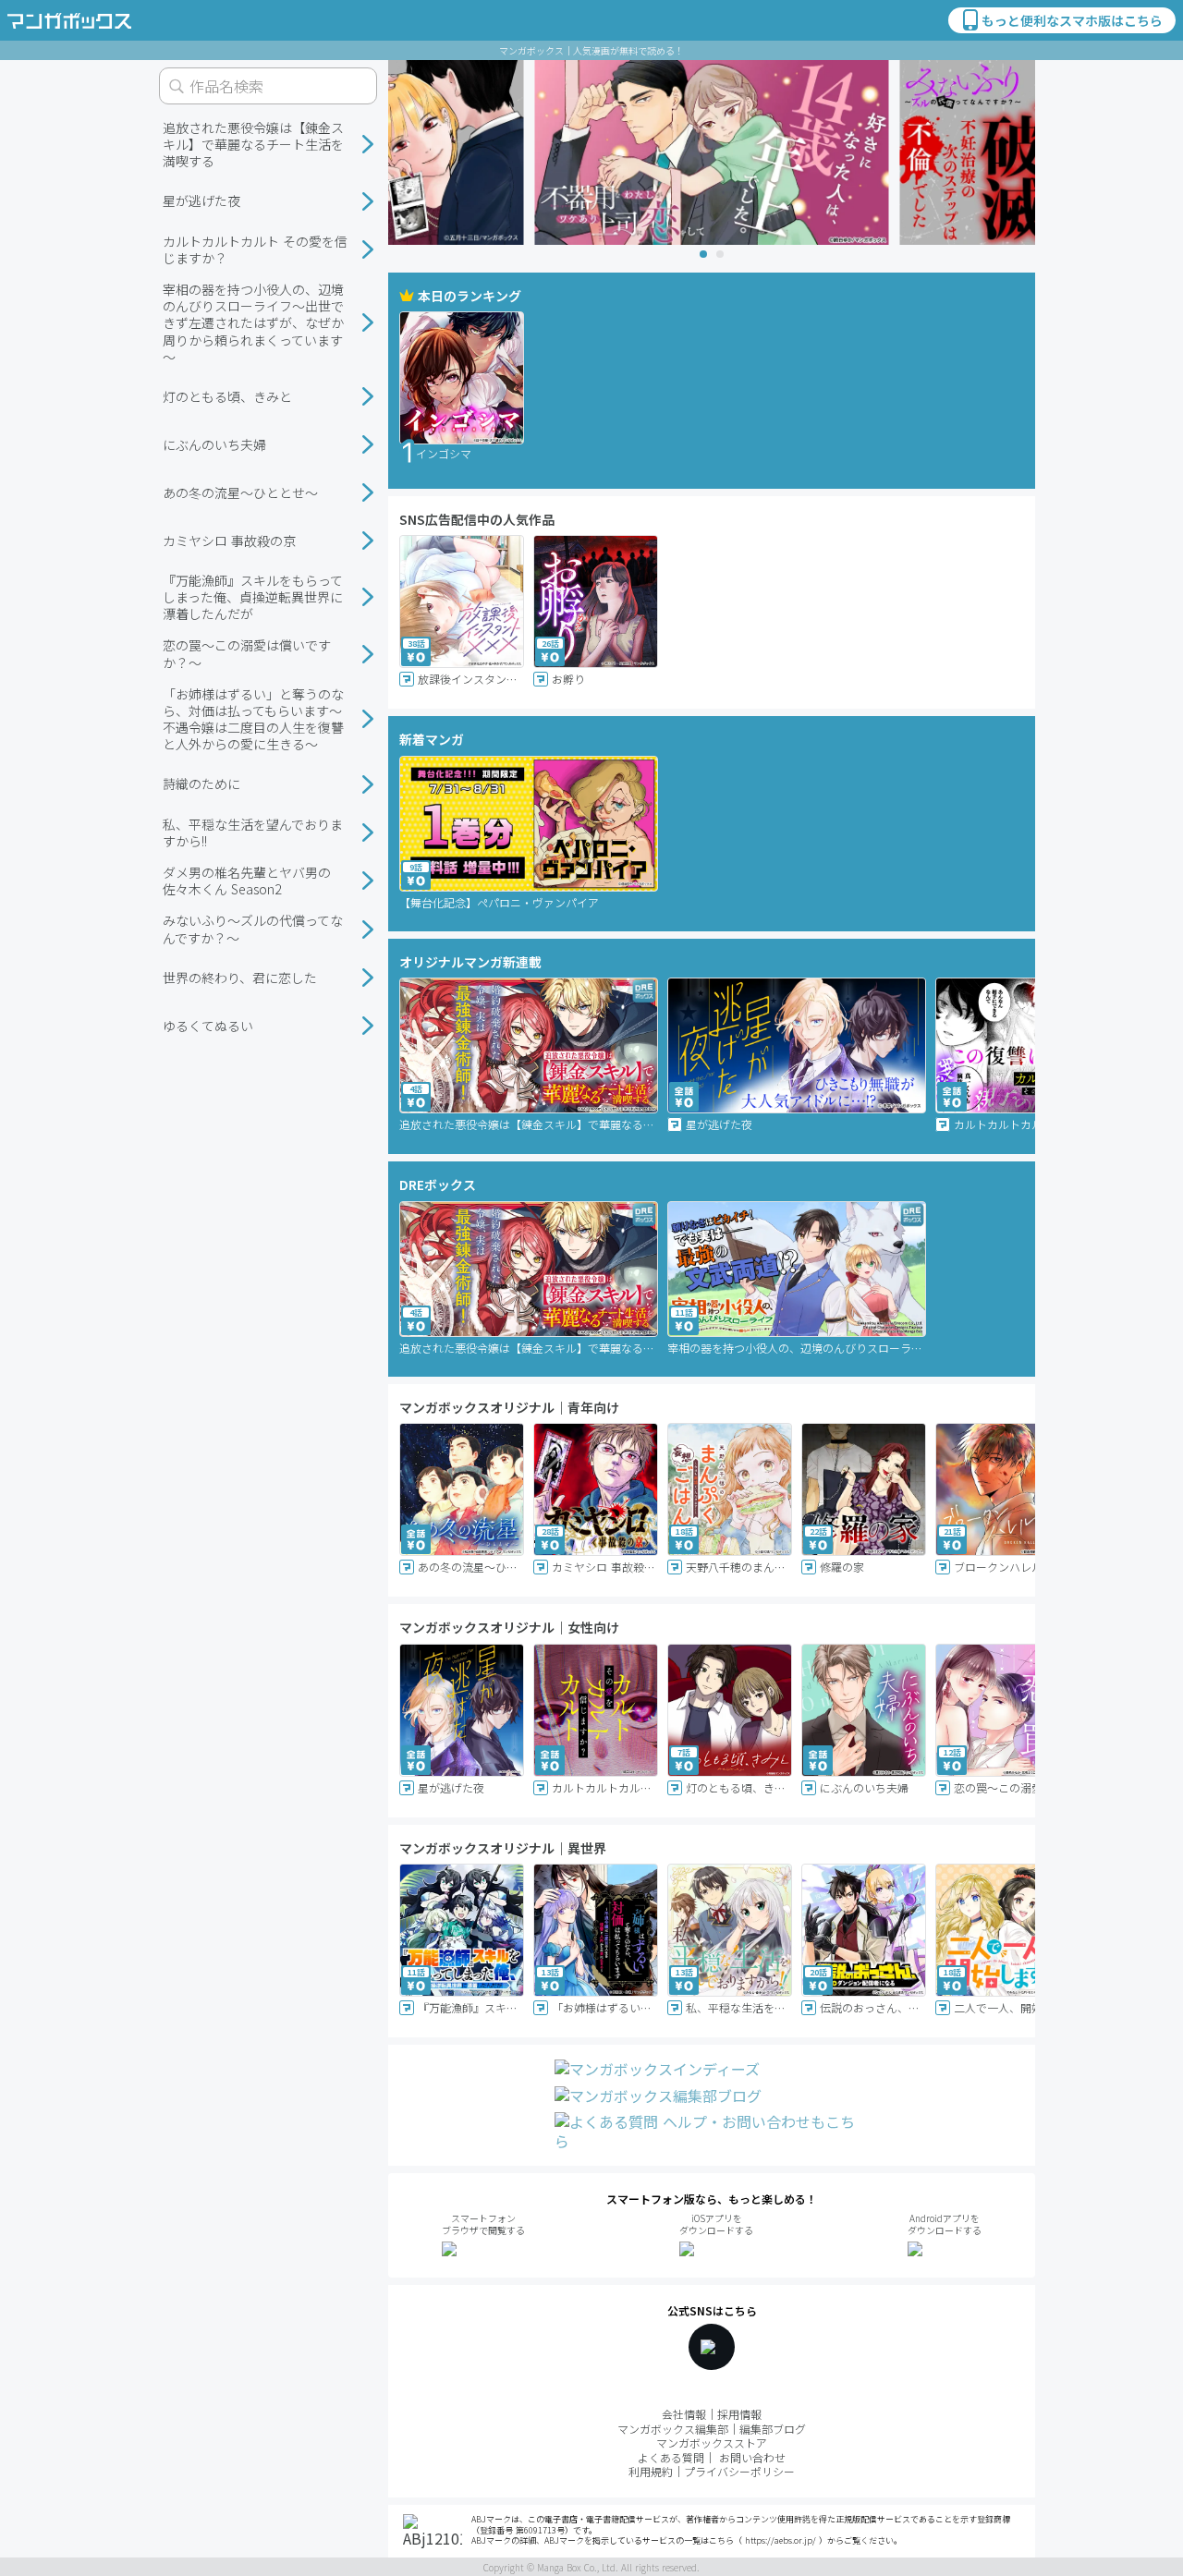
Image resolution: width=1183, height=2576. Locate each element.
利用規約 (651, 2471)
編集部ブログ (773, 2429)
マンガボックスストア (712, 2442)
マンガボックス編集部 (673, 2429)
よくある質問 (671, 2457)
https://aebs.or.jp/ (781, 2540)
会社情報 (684, 2414)
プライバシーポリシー (739, 2471)
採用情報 (739, 2414)
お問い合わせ (752, 2457)
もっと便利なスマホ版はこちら (1072, 20)
